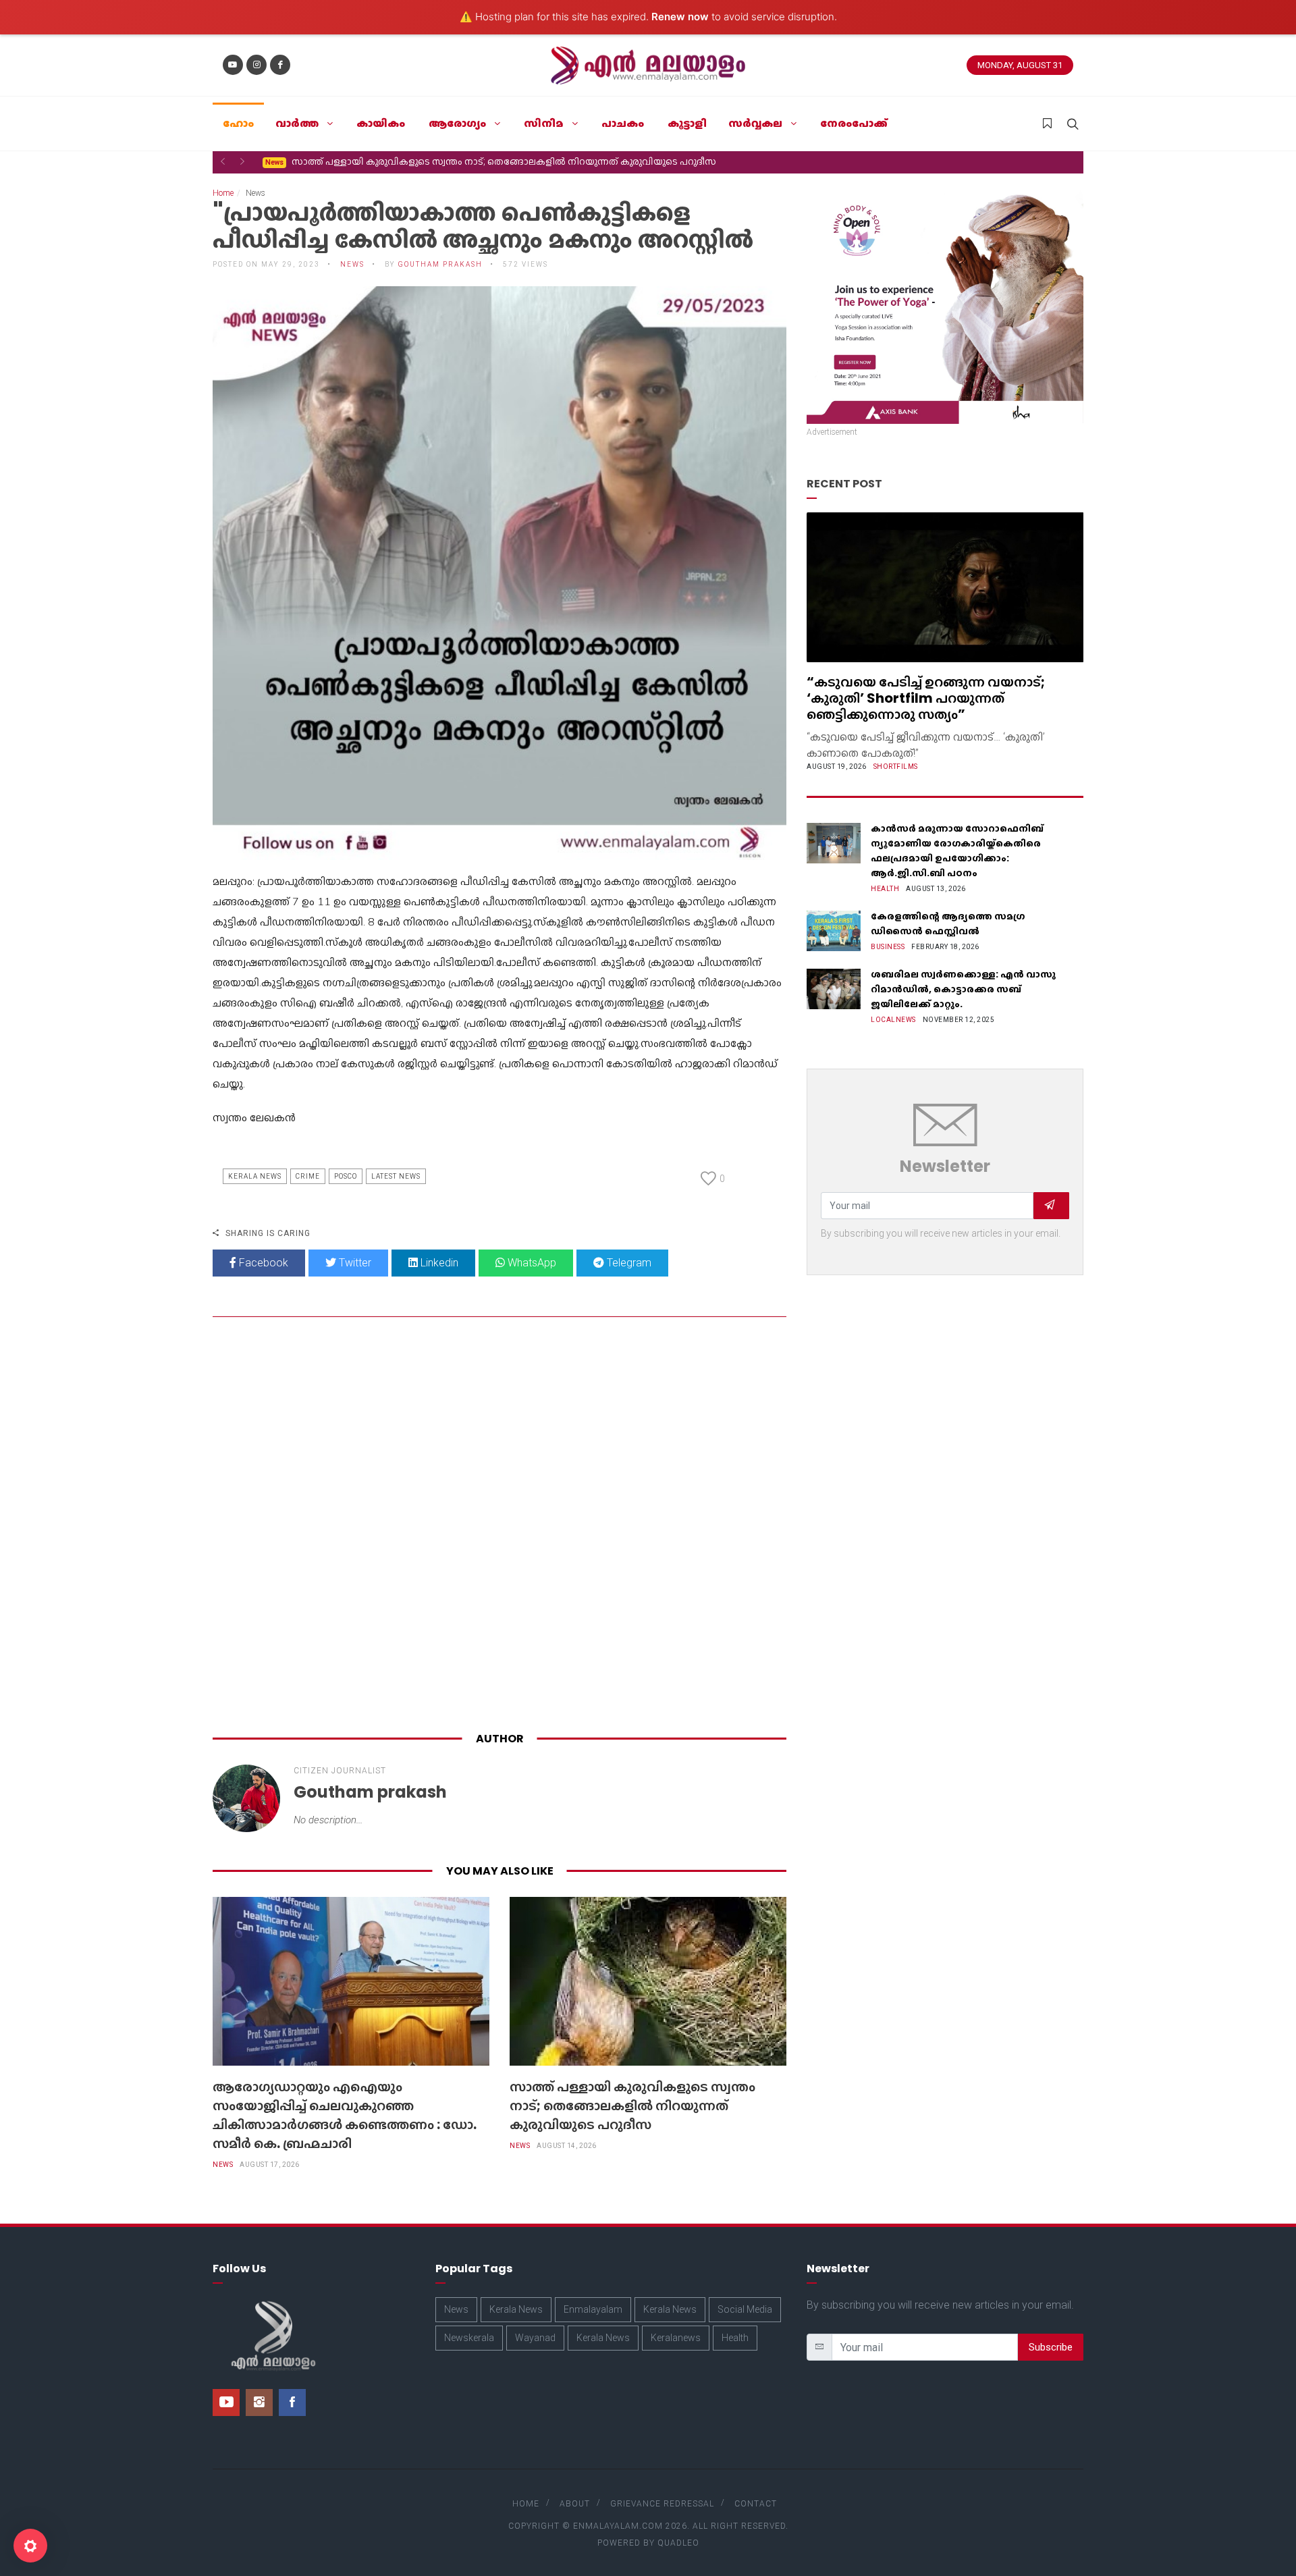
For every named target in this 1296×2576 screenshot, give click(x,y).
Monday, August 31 (1020, 65)
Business (888, 947)
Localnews (893, 1020)
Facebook (262, 1263)
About (575, 2504)
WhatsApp (531, 1263)
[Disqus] (500, 1527)
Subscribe (1051, 2347)
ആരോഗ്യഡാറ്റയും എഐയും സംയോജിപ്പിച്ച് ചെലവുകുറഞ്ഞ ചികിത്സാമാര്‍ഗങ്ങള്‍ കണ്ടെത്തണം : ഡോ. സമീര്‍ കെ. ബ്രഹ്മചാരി (345, 2115)
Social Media (745, 2309)
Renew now (680, 17)
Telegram (628, 1263)
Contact (756, 2504)
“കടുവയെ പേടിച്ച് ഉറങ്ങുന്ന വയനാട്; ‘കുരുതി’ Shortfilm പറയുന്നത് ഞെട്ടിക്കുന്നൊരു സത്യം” (926, 698)
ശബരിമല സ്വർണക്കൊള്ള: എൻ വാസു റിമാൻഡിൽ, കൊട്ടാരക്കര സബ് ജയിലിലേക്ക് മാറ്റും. (963, 989)
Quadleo (678, 2543)
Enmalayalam (593, 2309)
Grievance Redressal (662, 2504)
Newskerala (469, 2338)
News (223, 2165)
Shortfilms (896, 767)
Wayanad (535, 2338)
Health (885, 889)
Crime (308, 1176)
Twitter (354, 1263)
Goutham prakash (440, 264)
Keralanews (676, 2338)
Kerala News (255, 1176)
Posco (346, 1176)
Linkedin (438, 1263)
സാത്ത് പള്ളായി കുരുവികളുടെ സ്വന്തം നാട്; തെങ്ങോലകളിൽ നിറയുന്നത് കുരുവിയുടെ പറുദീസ (491, 161)
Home (223, 193)
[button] (223, 161)
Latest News (396, 1176)
